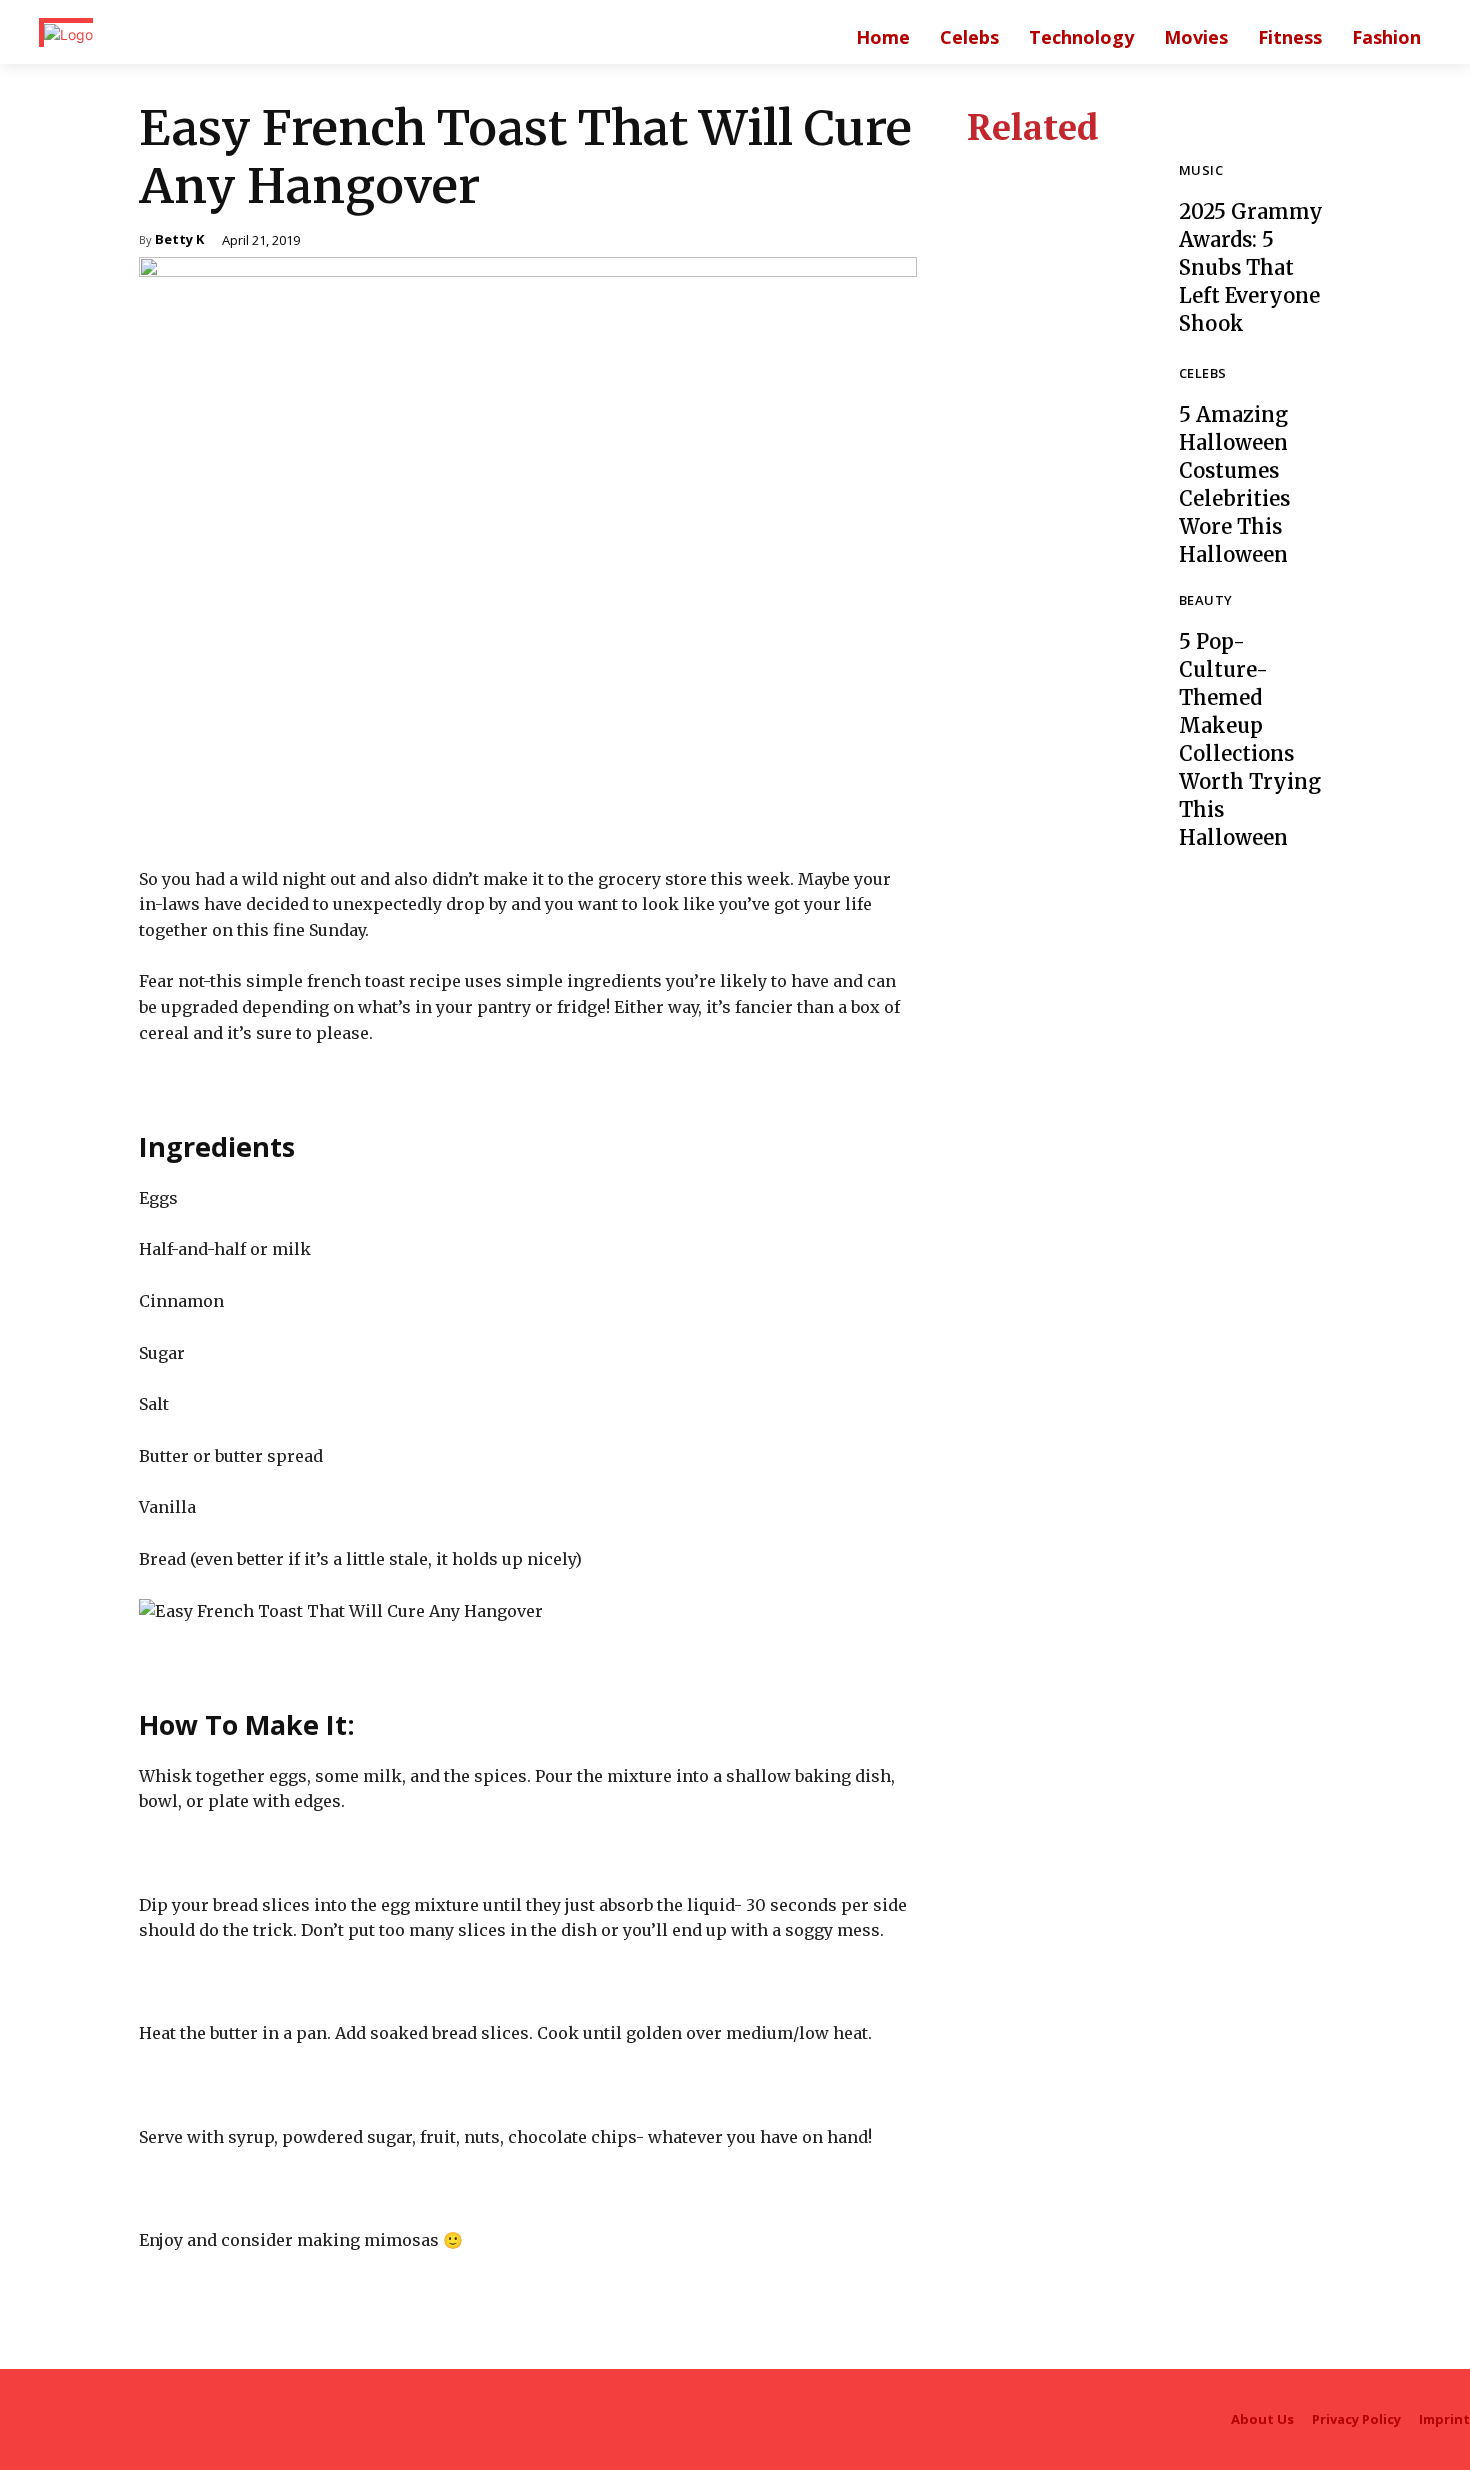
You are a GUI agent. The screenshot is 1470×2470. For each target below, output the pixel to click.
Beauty (1205, 601)
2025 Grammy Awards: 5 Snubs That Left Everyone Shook (1251, 267)
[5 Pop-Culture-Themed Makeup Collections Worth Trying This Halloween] (1058, 685)
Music (1201, 171)
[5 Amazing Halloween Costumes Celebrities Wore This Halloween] (1058, 458)
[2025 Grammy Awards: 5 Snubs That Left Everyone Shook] (1058, 251)
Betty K (179, 240)
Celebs (1202, 374)
